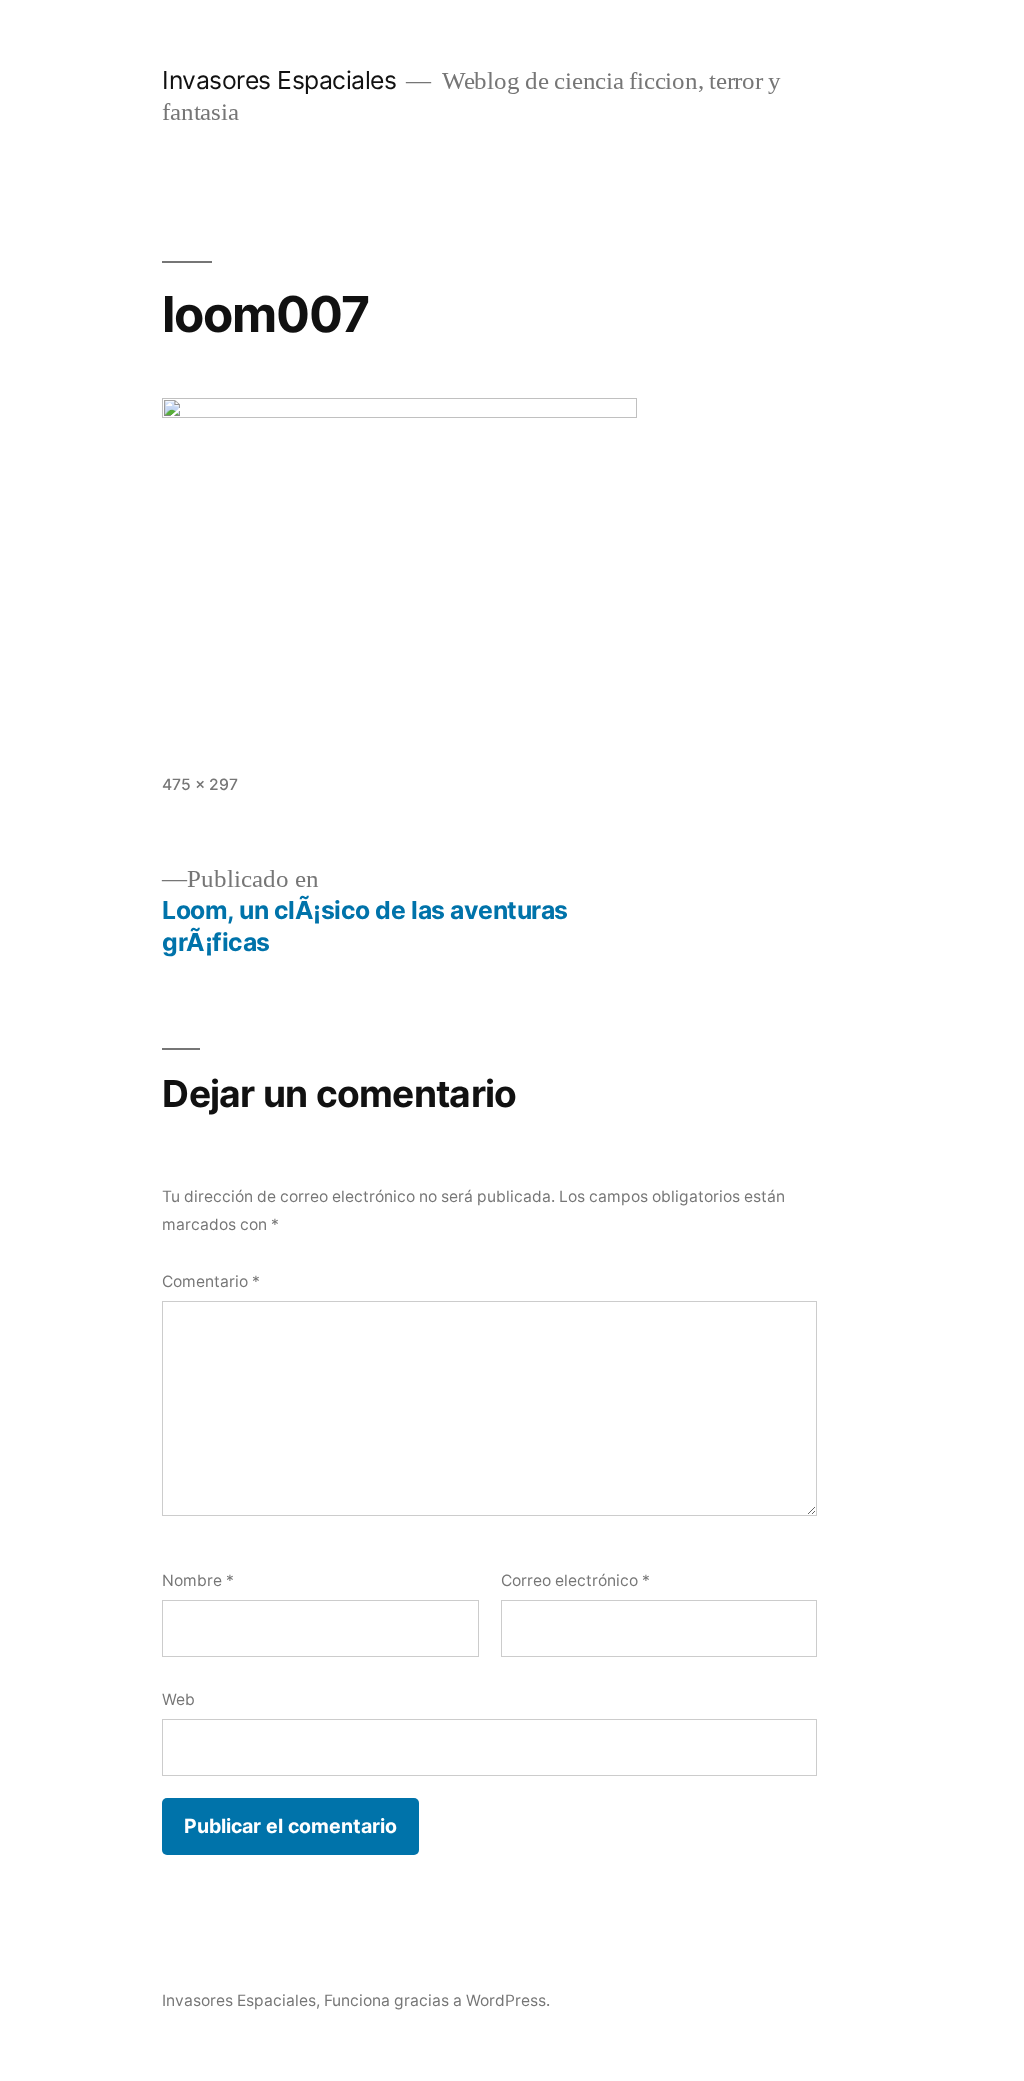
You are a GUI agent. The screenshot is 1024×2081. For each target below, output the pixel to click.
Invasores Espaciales (279, 80)
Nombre (198, 1580)
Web (178, 1699)
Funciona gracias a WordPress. (437, 2000)
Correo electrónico (575, 1580)
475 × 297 (200, 784)
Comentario (211, 1281)
